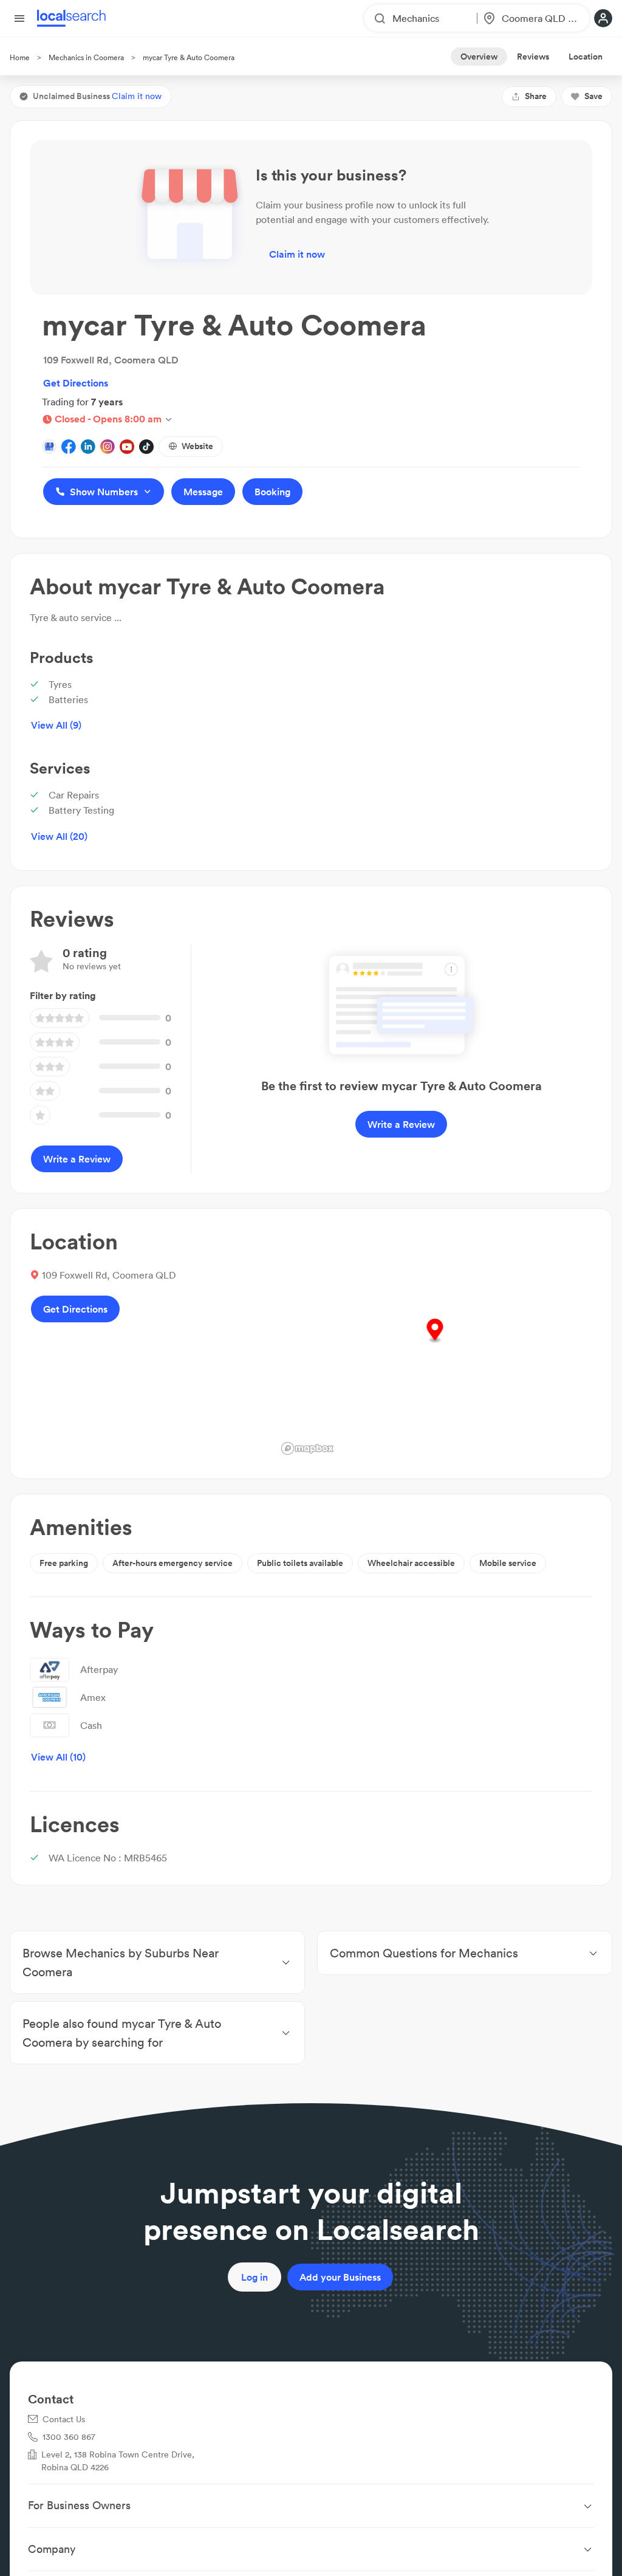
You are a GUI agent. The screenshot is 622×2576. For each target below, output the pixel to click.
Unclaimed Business (97, 96)
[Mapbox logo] (307, 1448)
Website (197, 446)
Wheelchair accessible (411, 1563)
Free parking (64, 1563)
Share (536, 96)
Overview (479, 57)
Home (20, 57)
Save (593, 96)
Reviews (533, 57)
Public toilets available (300, 1563)
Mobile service (508, 1563)
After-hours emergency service (173, 1563)
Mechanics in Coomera (86, 57)
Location (586, 57)
